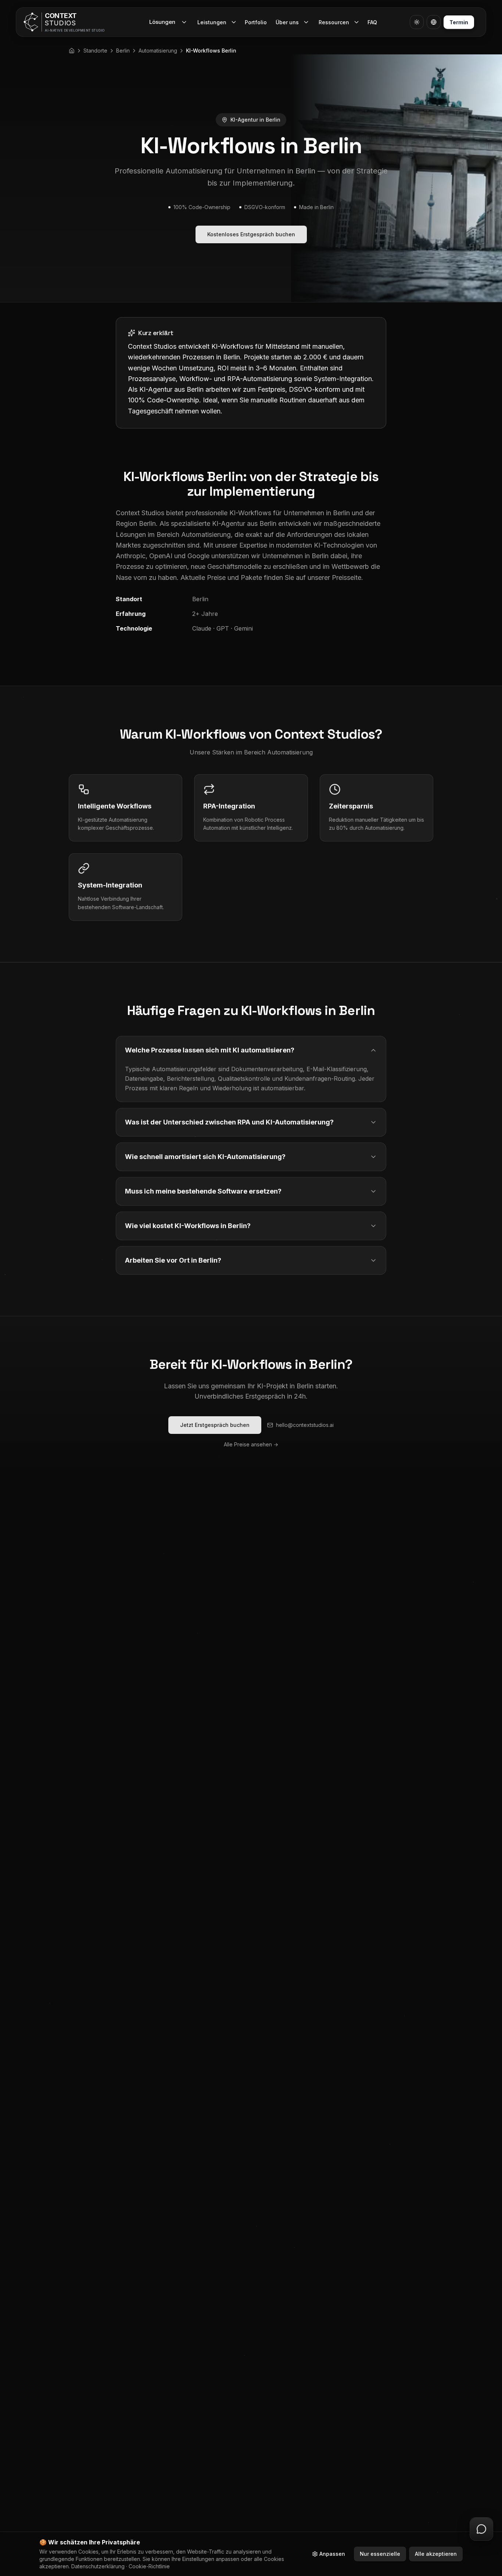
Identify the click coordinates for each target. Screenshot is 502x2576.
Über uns (287, 22)
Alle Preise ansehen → (251, 1444)
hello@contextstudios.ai (305, 1425)
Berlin (123, 51)
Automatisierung (158, 51)
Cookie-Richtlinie (149, 2566)
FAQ (372, 22)
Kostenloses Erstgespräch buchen (251, 234)
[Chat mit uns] (481, 2529)
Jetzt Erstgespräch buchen (215, 1425)
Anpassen (332, 2554)
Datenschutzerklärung (98, 2566)
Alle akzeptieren (436, 2554)
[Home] (72, 51)
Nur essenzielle (380, 2554)
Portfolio (256, 22)
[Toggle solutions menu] (185, 22)
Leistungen (212, 22)
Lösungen (162, 22)
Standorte (95, 51)
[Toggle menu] (234, 22)
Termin (459, 22)
